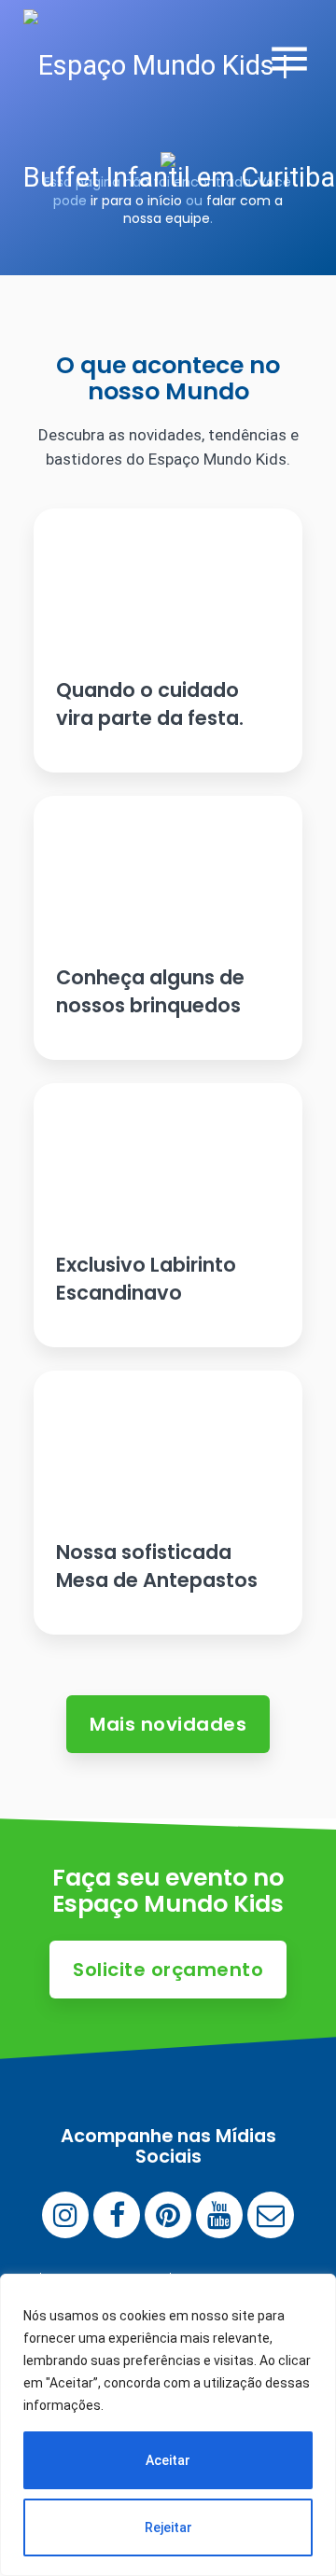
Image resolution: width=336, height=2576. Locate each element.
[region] (168, 2425)
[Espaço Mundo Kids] (180, 121)
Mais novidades (168, 1724)
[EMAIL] (271, 2215)
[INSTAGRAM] (65, 2215)
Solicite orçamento (168, 1970)
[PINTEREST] (168, 2215)
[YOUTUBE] (219, 2215)
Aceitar (168, 2460)
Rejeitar (168, 2527)
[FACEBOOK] (117, 2215)
